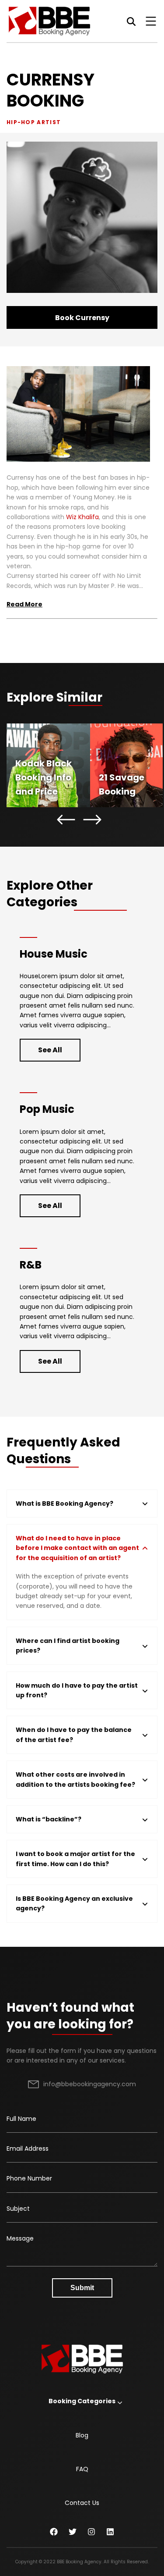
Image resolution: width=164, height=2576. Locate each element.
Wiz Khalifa (82, 517)
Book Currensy (82, 318)
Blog (82, 2435)
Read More (24, 604)
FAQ (82, 2469)
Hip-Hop (21, 122)
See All (50, 1050)
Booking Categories (82, 2401)
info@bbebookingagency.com (90, 2084)
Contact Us (82, 2503)
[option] (48, 765)
